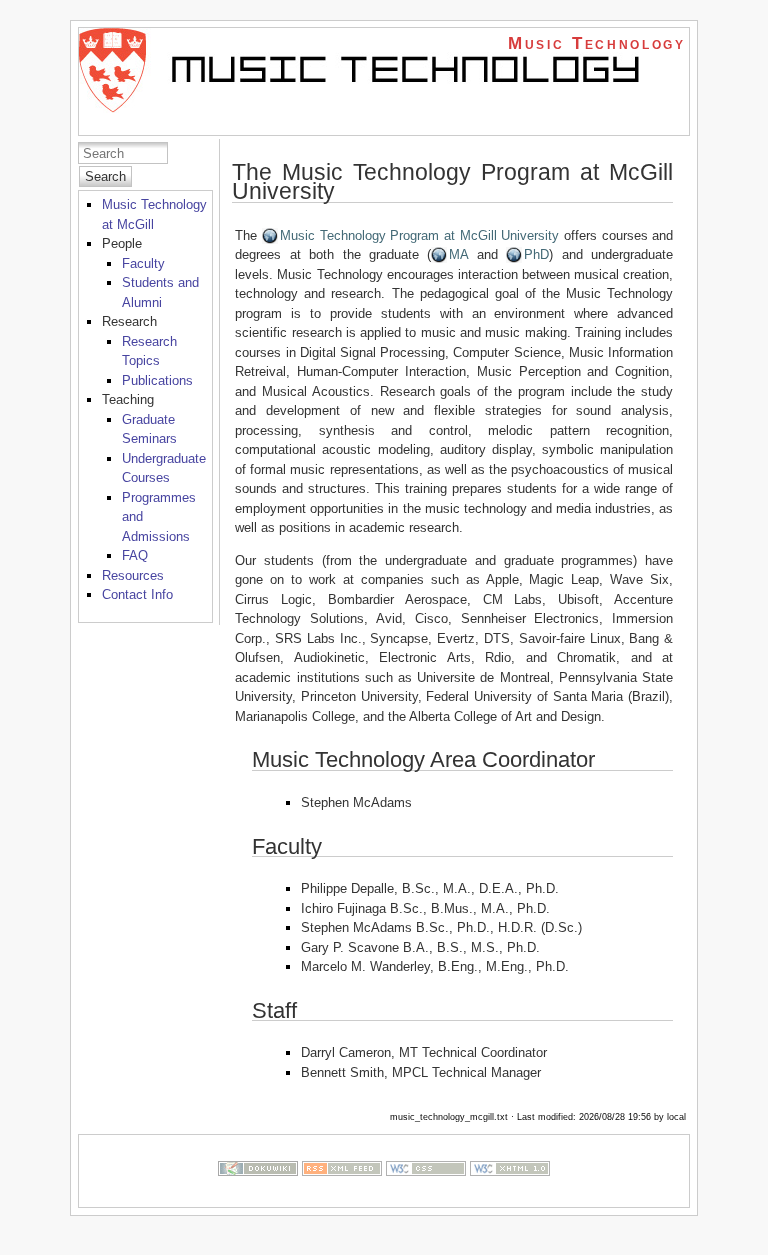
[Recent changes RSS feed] (342, 1197)
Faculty (143, 263)
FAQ (135, 555)
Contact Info (137, 594)
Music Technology (597, 43)
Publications (157, 380)
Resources (133, 575)
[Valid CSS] (426, 1197)
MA (458, 254)
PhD (536, 254)
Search (105, 176)
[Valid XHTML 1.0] (510, 1197)
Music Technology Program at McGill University (419, 235)
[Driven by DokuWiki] (258, 1197)
